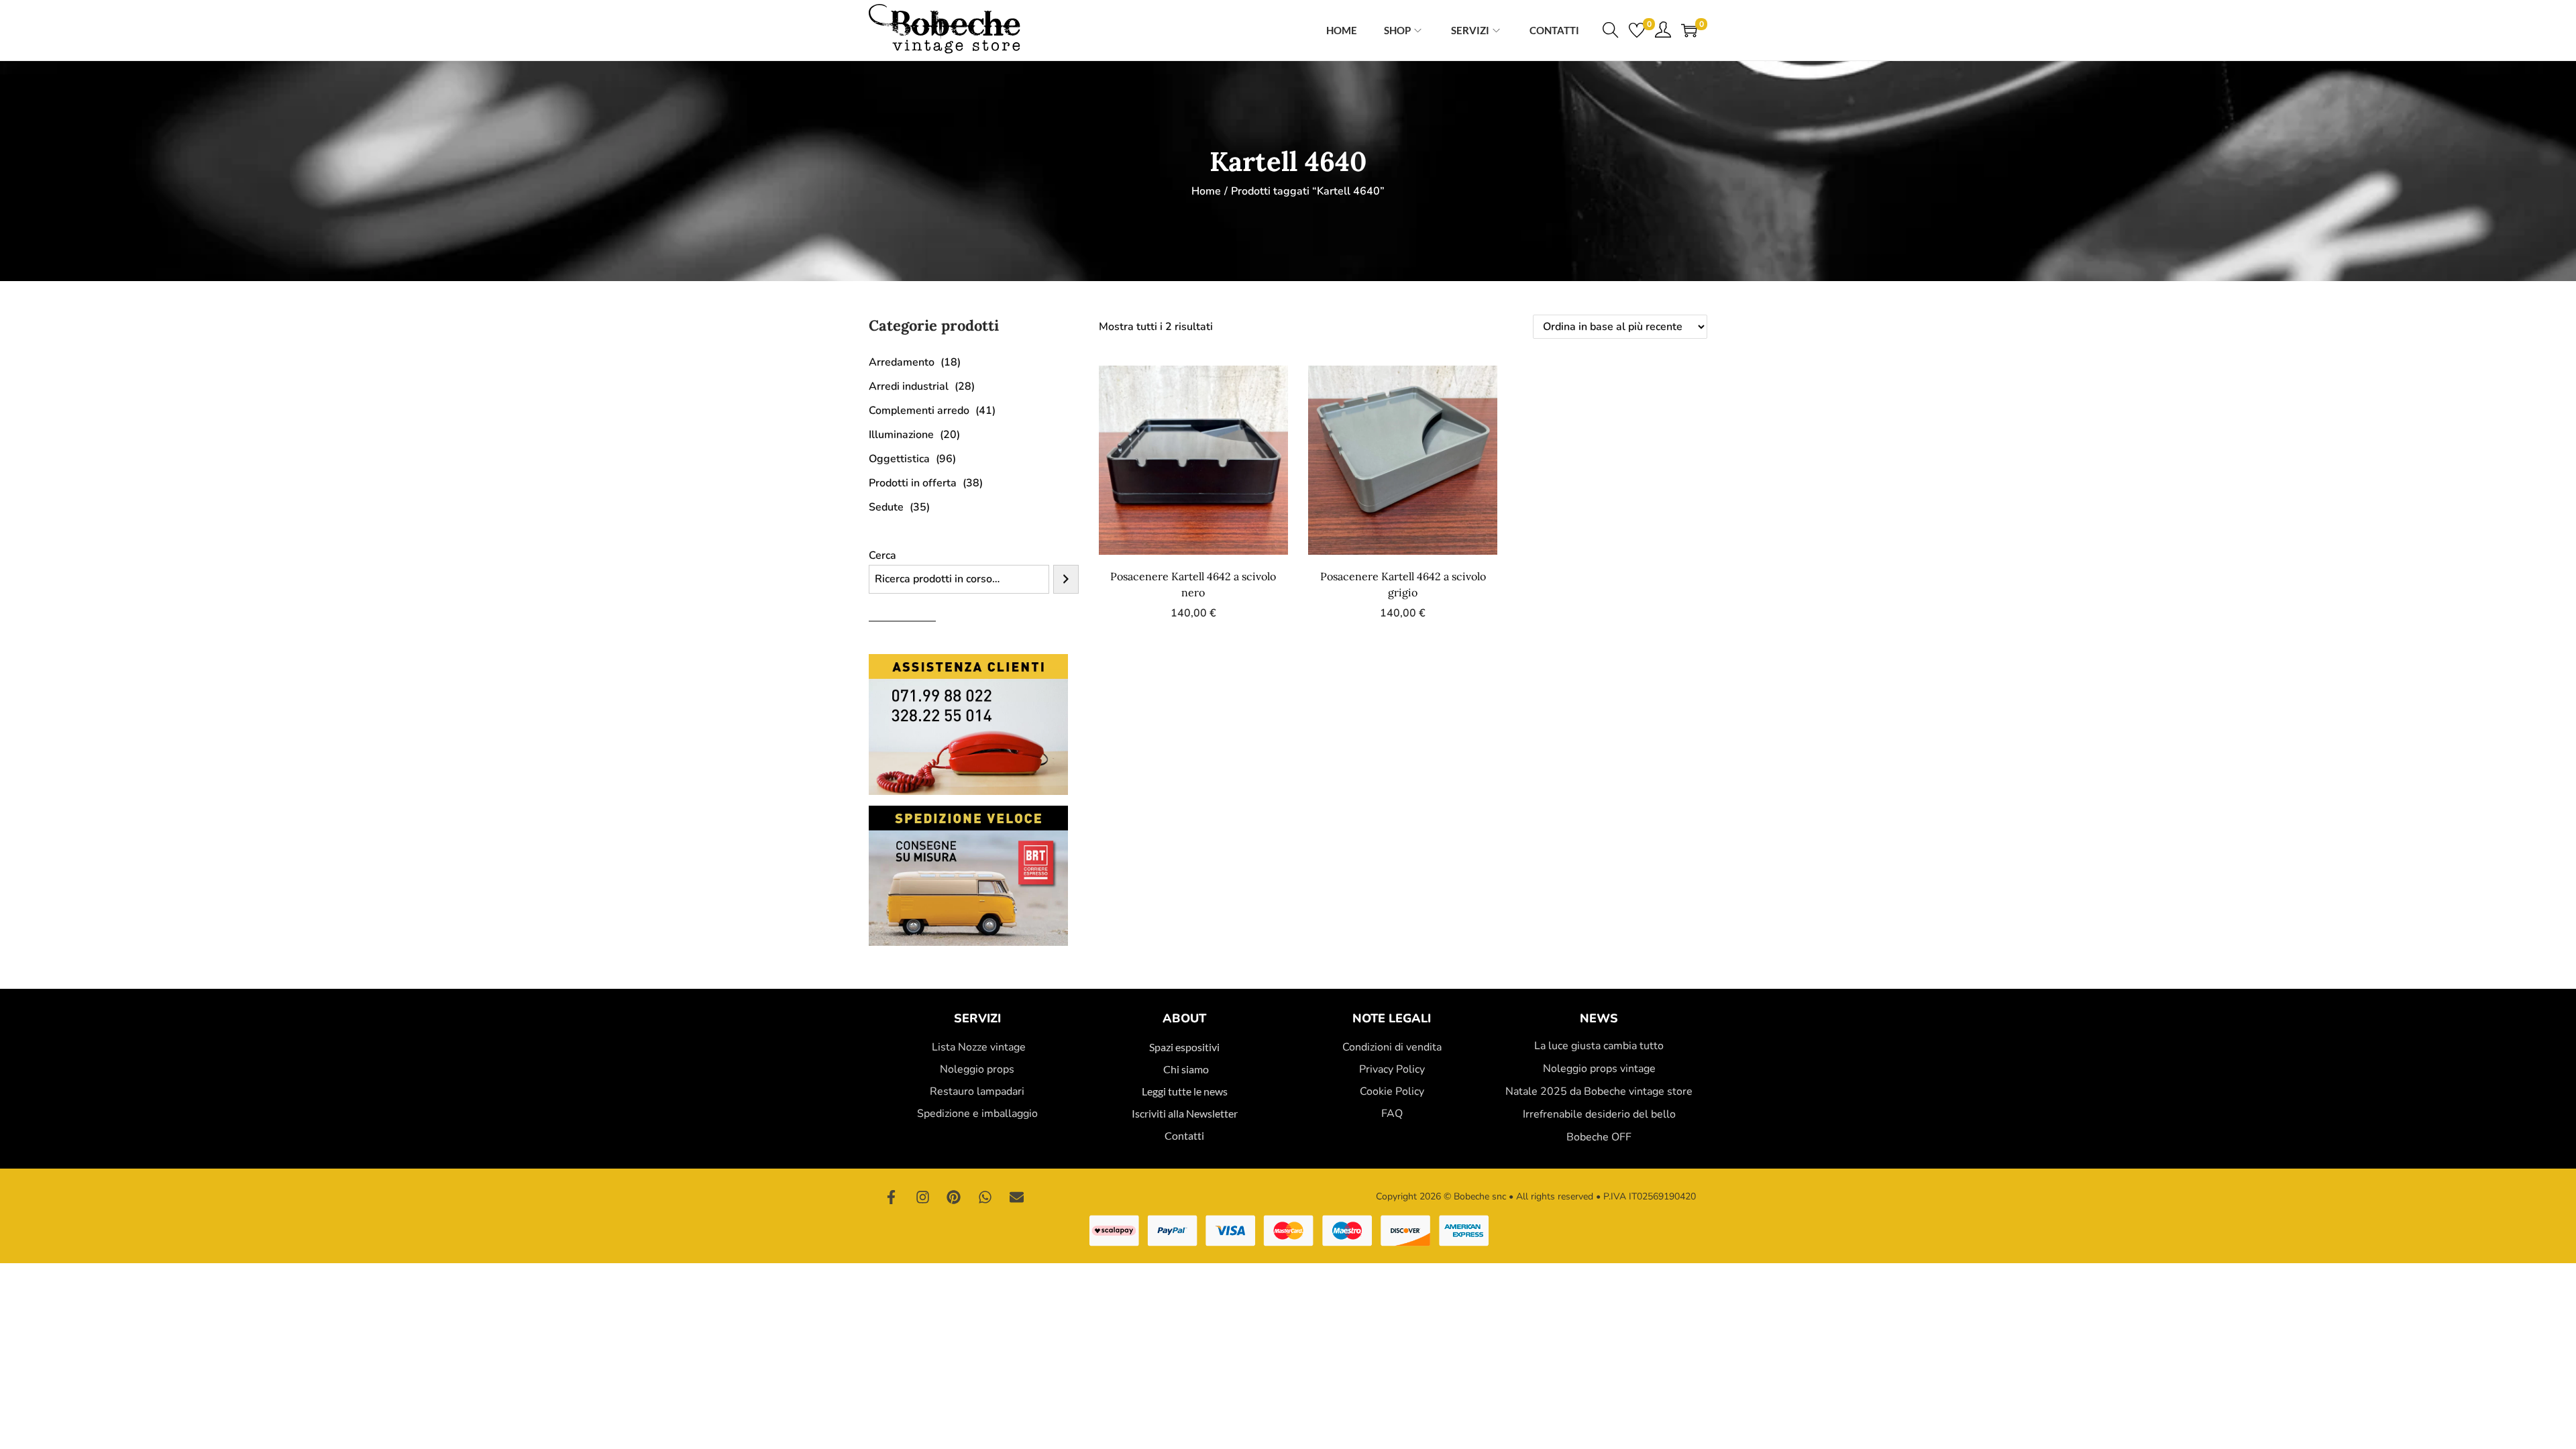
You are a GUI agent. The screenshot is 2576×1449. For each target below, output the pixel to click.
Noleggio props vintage (1599, 1069)
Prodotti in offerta (913, 483)
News (1599, 1018)
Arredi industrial (909, 386)
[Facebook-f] (892, 1197)
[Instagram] (923, 1197)
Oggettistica (899, 459)
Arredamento (902, 362)
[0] (1637, 30)
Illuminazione (901, 435)
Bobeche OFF (1599, 1137)
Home (1206, 191)
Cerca (882, 555)
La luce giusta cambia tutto (1599, 1046)
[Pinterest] (954, 1197)
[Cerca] (1066, 579)
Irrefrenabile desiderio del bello (1599, 1114)
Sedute (886, 507)
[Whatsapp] (985, 1197)
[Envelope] (1016, 1197)
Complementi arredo (919, 411)
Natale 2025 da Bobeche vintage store (1599, 1091)
